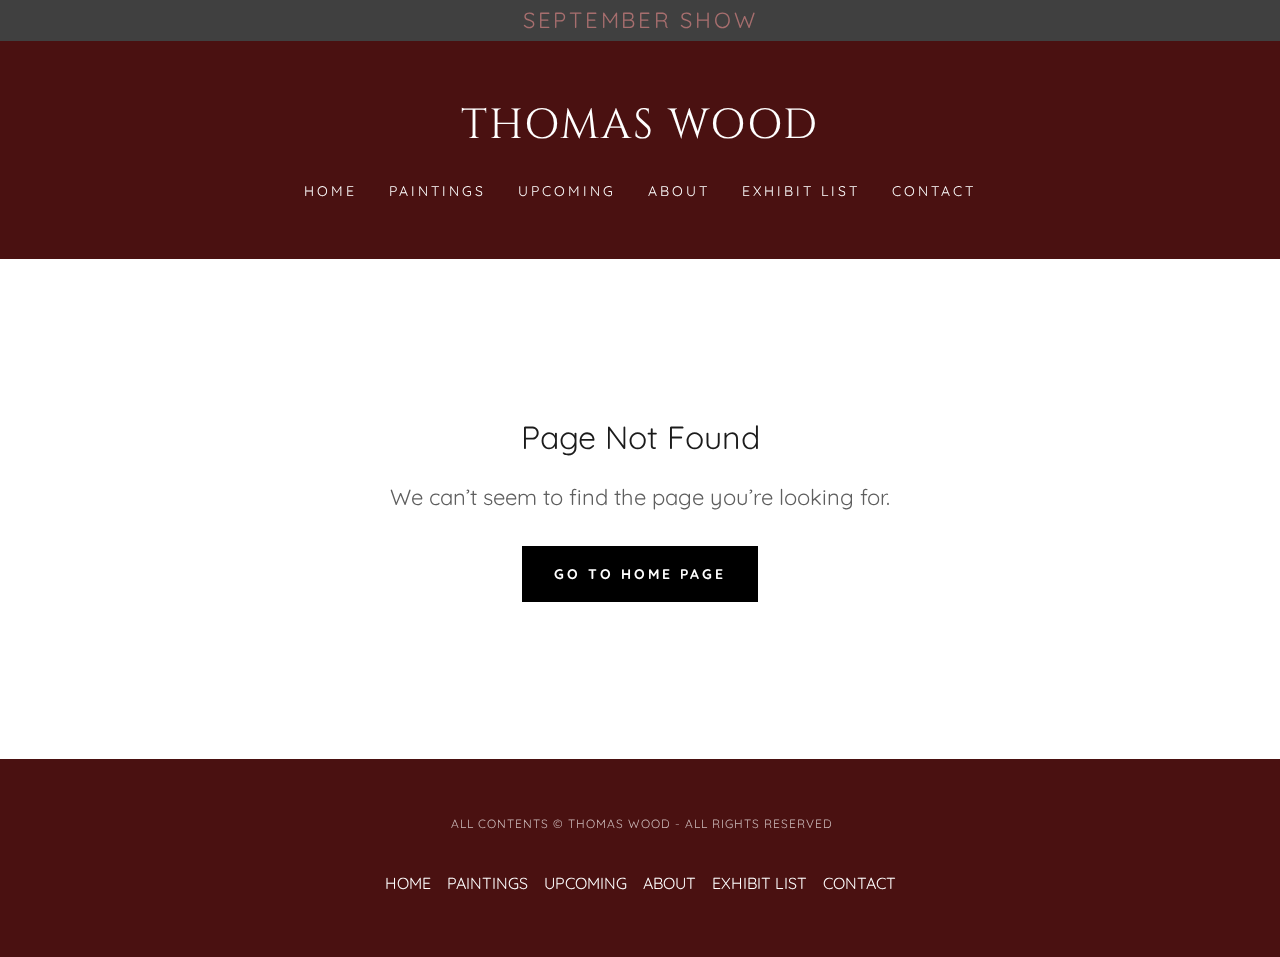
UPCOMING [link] (567, 191)
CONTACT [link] (934, 191)
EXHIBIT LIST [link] (801, 191)
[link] (640, 132)
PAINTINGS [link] (437, 191)
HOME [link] (330, 191)
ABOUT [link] (679, 191)
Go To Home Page (640, 574)
